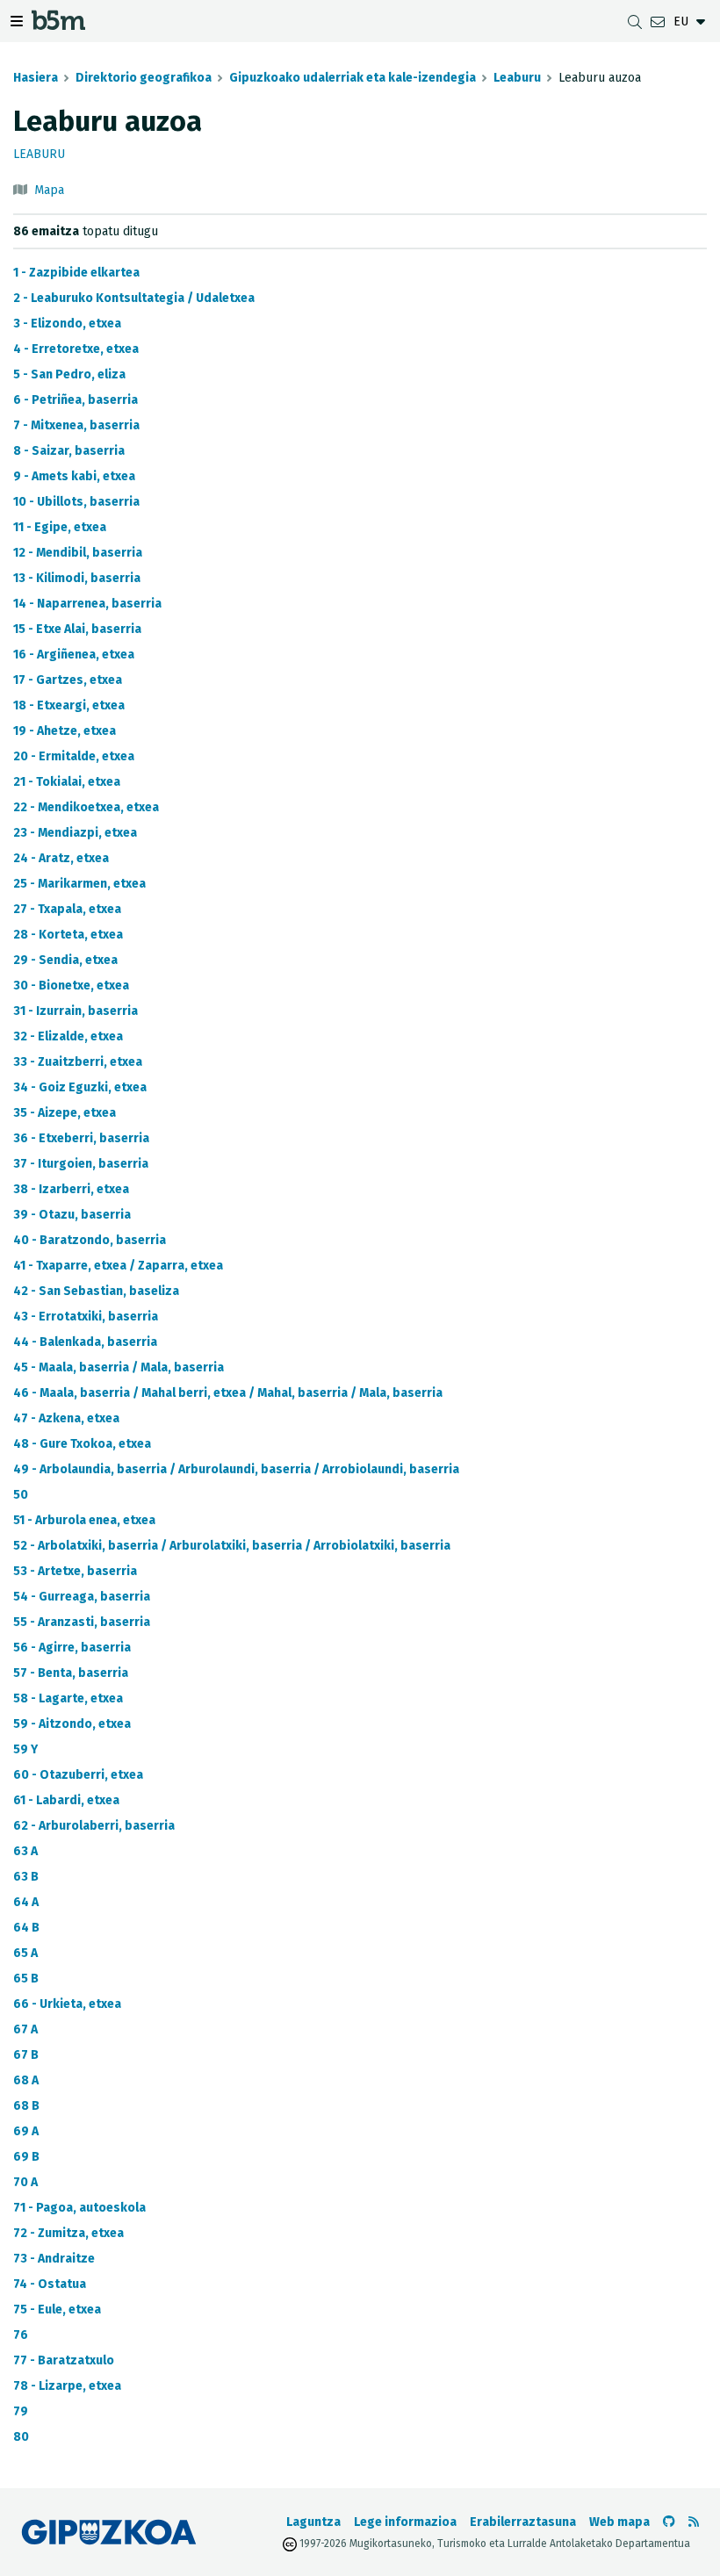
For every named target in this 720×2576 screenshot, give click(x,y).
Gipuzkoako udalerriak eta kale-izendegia (353, 78)
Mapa (49, 190)
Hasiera (36, 78)
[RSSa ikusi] (694, 2522)
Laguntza (313, 2522)
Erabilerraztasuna (523, 2522)
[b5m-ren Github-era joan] (669, 2522)
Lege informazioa (405, 2522)
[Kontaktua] (658, 22)
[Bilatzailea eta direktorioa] (635, 22)
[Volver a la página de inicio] (58, 24)
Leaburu (517, 78)
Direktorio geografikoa (144, 78)
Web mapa (619, 2522)
